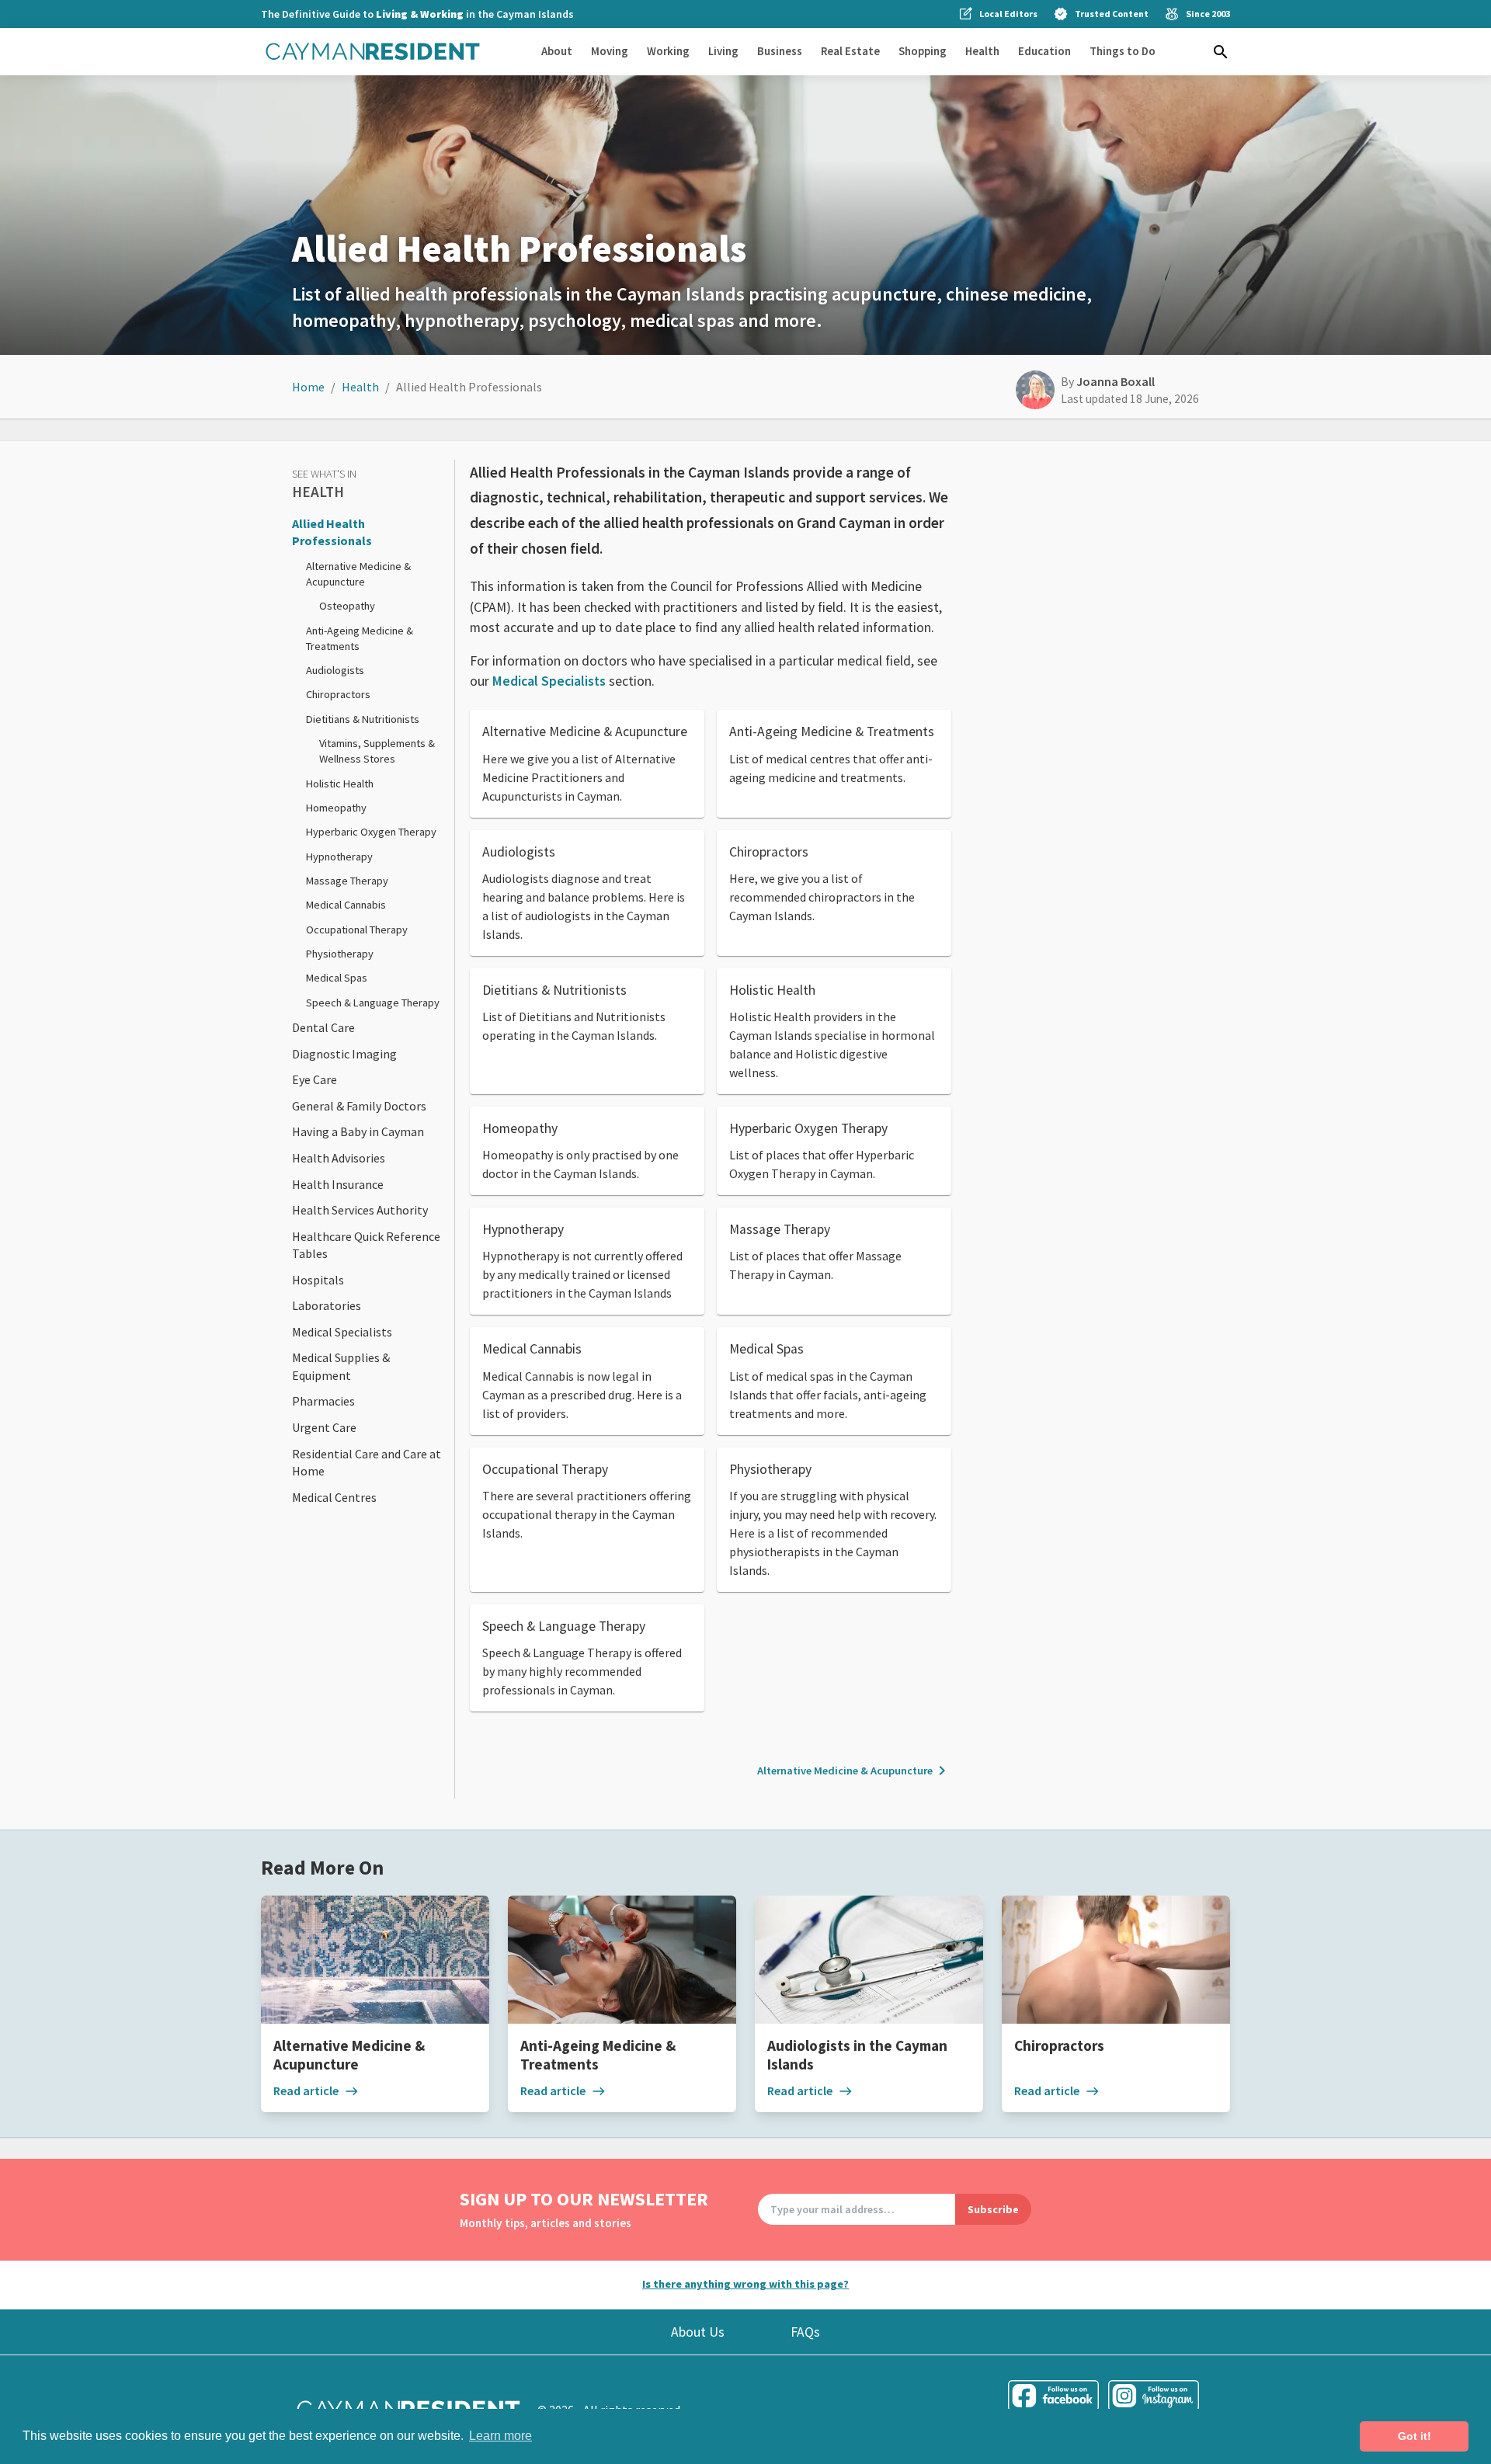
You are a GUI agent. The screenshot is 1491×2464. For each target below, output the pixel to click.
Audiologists (335, 670)
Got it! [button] (1415, 2436)
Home (308, 387)
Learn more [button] (500, 2436)
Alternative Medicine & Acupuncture (854, 1771)
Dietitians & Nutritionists (363, 719)
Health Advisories (339, 1158)
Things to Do (1123, 51)
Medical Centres (334, 1497)
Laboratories (327, 1305)
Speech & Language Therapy (373, 1003)
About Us (698, 2332)
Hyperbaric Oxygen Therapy (371, 832)
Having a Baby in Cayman (358, 1131)
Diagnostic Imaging (344, 1054)
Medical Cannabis (346, 905)
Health (982, 51)
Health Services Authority (360, 1210)
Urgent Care (324, 1427)
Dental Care (323, 1027)
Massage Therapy (347, 881)
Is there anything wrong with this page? (745, 2284)
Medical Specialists (342, 1332)
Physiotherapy (340, 954)
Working (668, 51)
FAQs (805, 2332)
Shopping (923, 51)
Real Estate (850, 51)
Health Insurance (338, 1184)
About (557, 51)
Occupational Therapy (357, 930)
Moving (610, 51)
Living (723, 51)
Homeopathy (336, 808)
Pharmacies (323, 1401)
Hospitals (318, 1280)
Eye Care (315, 1079)
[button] (1221, 52)
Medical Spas (337, 978)
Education (1044, 51)
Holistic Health (340, 784)
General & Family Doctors (359, 1106)
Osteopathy (347, 606)
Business (780, 51)
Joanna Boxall (1116, 381)
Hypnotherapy (339, 857)
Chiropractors (338, 694)
